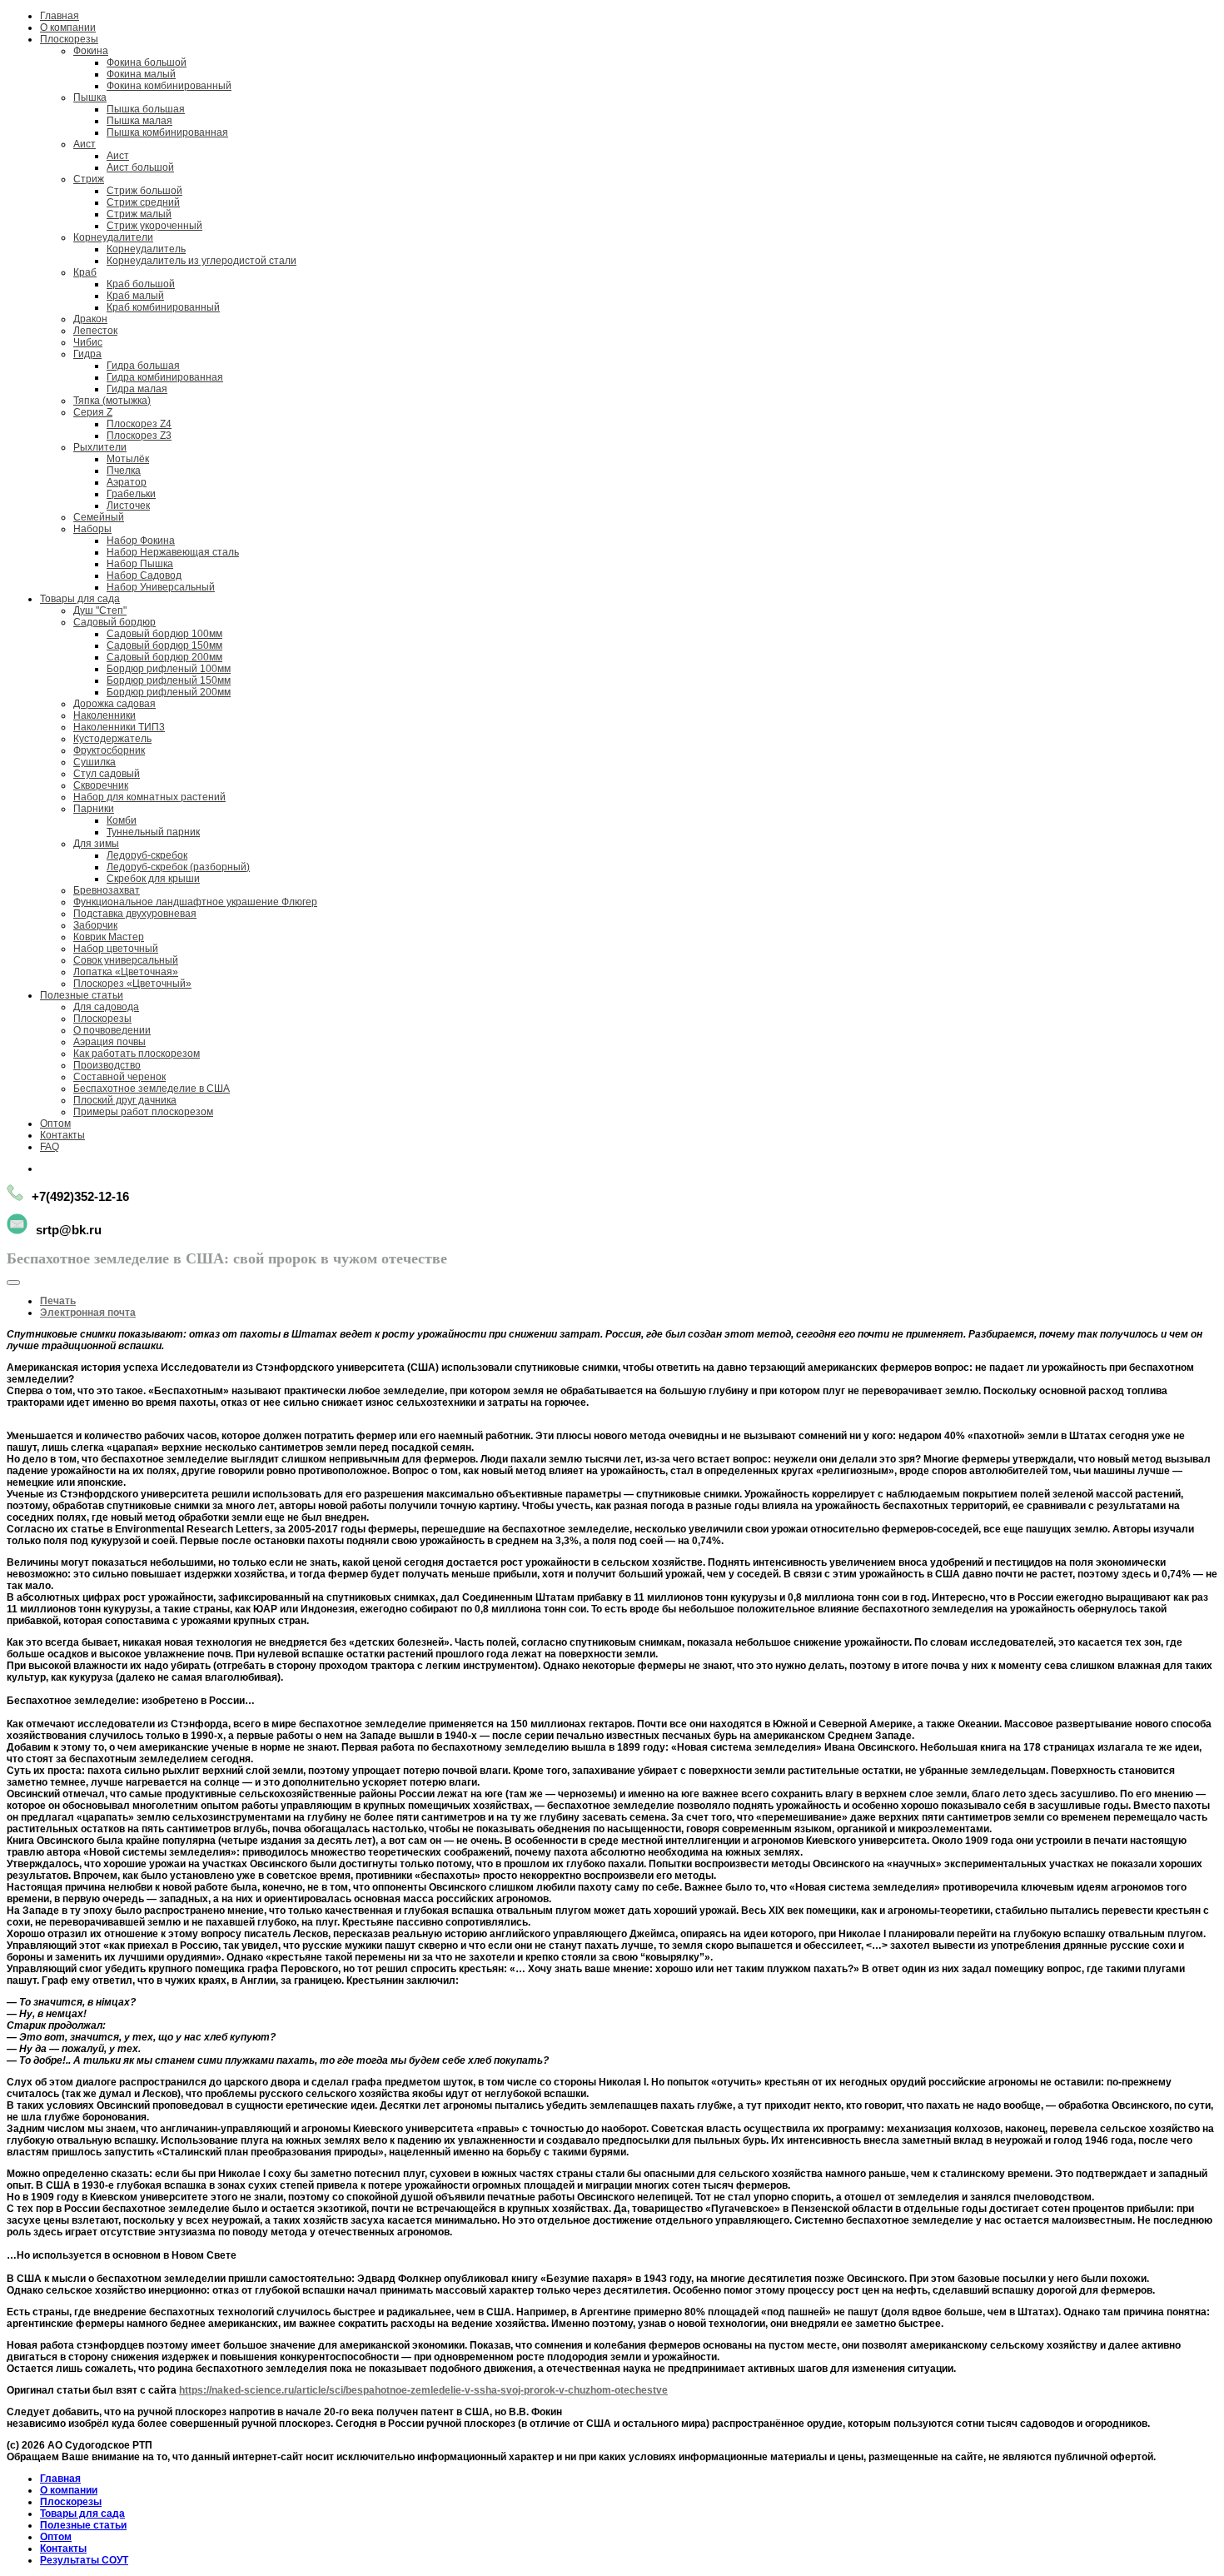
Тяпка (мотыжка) (112, 401)
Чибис (88, 342)
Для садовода (106, 1007)
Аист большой (140, 167)
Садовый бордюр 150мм (164, 645)
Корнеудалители (113, 237)
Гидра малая (137, 389)
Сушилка (95, 762)
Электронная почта (88, 1313)
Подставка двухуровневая (135, 914)
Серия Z (93, 412)
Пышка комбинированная (167, 132)
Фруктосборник (109, 750)
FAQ (50, 1147)
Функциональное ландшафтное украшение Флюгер (195, 902)
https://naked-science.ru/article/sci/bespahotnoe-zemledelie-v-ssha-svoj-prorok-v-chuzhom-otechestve (423, 2390)
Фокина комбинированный (169, 86)
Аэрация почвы (109, 1042)
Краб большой (141, 284)
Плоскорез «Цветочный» (132, 984)
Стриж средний (143, 202)
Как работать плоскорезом (137, 1054)
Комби (122, 820)
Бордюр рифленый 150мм (169, 680)
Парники (94, 809)
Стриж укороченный (154, 226)
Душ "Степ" (100, 610)
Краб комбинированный (163, 307)
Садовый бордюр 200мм (164, 657)
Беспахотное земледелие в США (152, 1089)
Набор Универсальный (161, 587)
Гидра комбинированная (165, 377)
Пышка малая (139, 121)
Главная (60, 16)
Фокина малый (141, 74)
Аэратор (127, 482)
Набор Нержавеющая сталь (173, 552)
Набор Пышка (140, 564)
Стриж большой (144, 191)
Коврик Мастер (109, 937)
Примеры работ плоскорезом (143, 1112)
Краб (85, 272)
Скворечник (101, 785)
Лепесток (95, 331)
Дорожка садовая (114, 704)
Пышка (90, 97)
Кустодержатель (112, 739)
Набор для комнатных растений (149, 797)
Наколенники (104, 715)
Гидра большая (143, 366)
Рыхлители (100, 447)
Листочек (128, 506)
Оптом (55, 1124)
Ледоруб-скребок (147, 855)
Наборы (92, 529)
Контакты (62, 1135)
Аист (85, 144)
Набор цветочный (116, 949)
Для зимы (96, 844)
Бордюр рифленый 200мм (169, 692)
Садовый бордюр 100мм (164, 634)
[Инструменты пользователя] (13, 1283)
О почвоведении (112, 1030)
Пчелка (124, 471)
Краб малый (135, 296)
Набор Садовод (144, 575)
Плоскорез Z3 (139, 436)
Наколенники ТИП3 (119, 727)
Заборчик (95, 925)
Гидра (87, 354)
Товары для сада (80, 599)
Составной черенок (119, 1077)
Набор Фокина (141, 541)
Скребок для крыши (153, 879)
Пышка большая (146, 109)
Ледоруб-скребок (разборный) (178, 867)
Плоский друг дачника (125, 1100)
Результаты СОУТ (84, 2560)
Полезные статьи (82, 995)
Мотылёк (128, 459)
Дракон (90, 319)
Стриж (89, 179)
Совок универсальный (126, 960)
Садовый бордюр (114, 622)
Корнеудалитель (146, 249)
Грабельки (131, 494)
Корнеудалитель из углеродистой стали (202, 261)
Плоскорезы (69, 39)
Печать (58, 1301)
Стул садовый (107, 774)
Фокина (91, 51)
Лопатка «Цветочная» (126, 972)
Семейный (99, 517)
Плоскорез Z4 (139, 424)
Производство (107, 1065)
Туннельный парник (153, 832)
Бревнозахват (107, 890)
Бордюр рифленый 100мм (169, 669)
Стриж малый (139, 214)
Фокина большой (147, 62)
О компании (68, 27)
